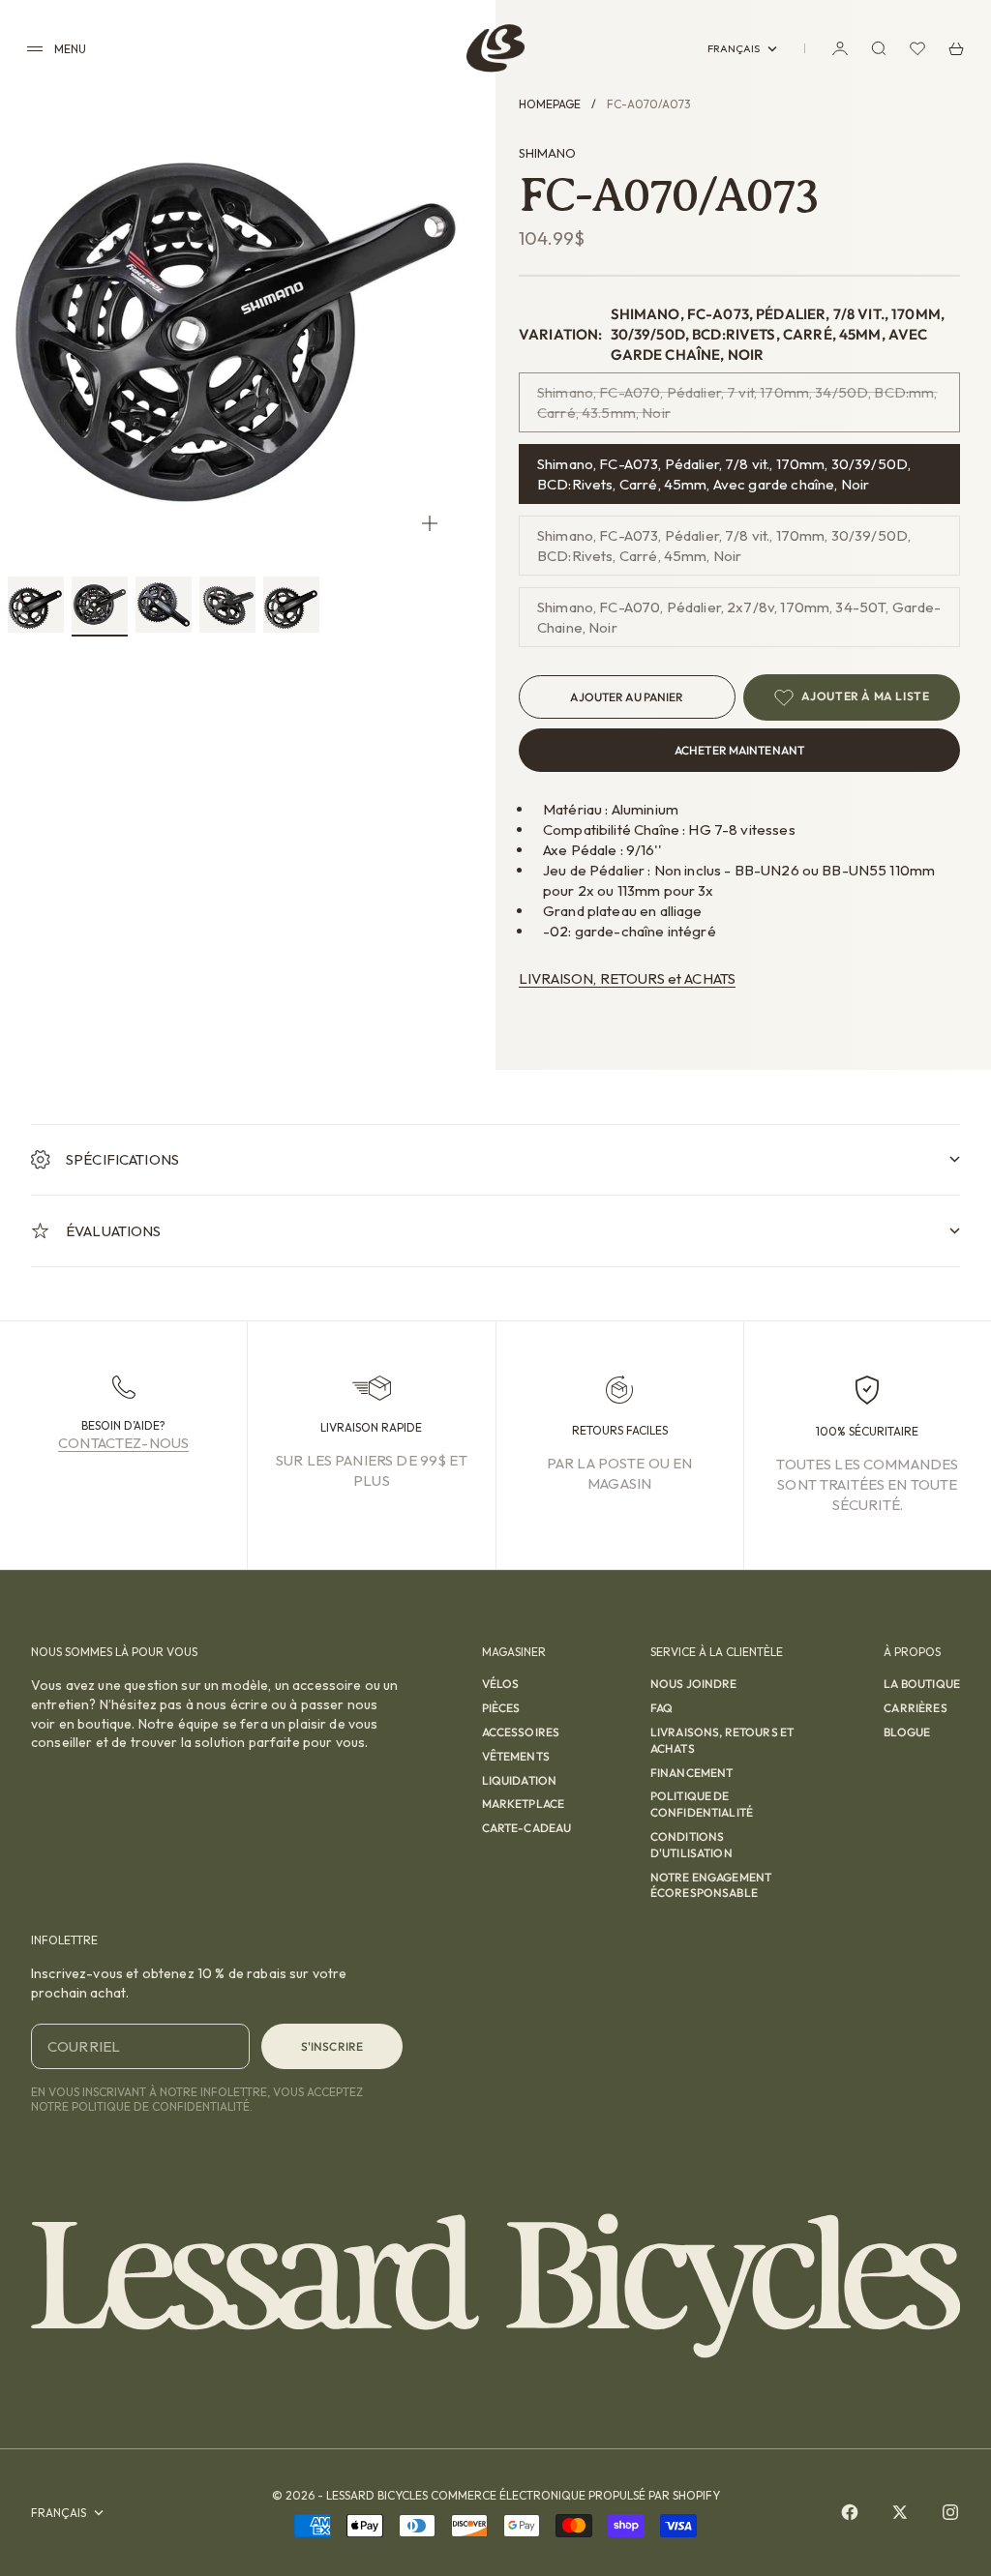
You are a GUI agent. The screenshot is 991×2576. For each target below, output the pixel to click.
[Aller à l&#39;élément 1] (36, 605)
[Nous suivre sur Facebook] (850, 2512)
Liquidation (520, 1780)
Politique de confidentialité (702, 1804)
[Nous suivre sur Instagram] (950, 2512)
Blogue (907, 1732)
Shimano (547, 153)
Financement (692, 1773)
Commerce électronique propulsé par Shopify (575, 2495)
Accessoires (521, 1732)
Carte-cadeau (527, 1828)
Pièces (501, 1708)
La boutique (922, 1684)
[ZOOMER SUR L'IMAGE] (430, 524)
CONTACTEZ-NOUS (123, 1443)
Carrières (915, 1708)
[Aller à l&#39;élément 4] (227, 605)
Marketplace (524, 1804)
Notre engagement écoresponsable (711, 1885)
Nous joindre (694, 1684)
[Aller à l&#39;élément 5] (291, 605)
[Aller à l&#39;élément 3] (164, 605)
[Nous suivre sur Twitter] (900, 2512)
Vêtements (516, 1756)
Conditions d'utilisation (691, 1845)
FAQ (661, 1708)
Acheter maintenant (739, 750)
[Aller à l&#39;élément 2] (100, 605)
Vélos (501, 1684)
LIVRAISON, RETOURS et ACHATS (627, 978)
